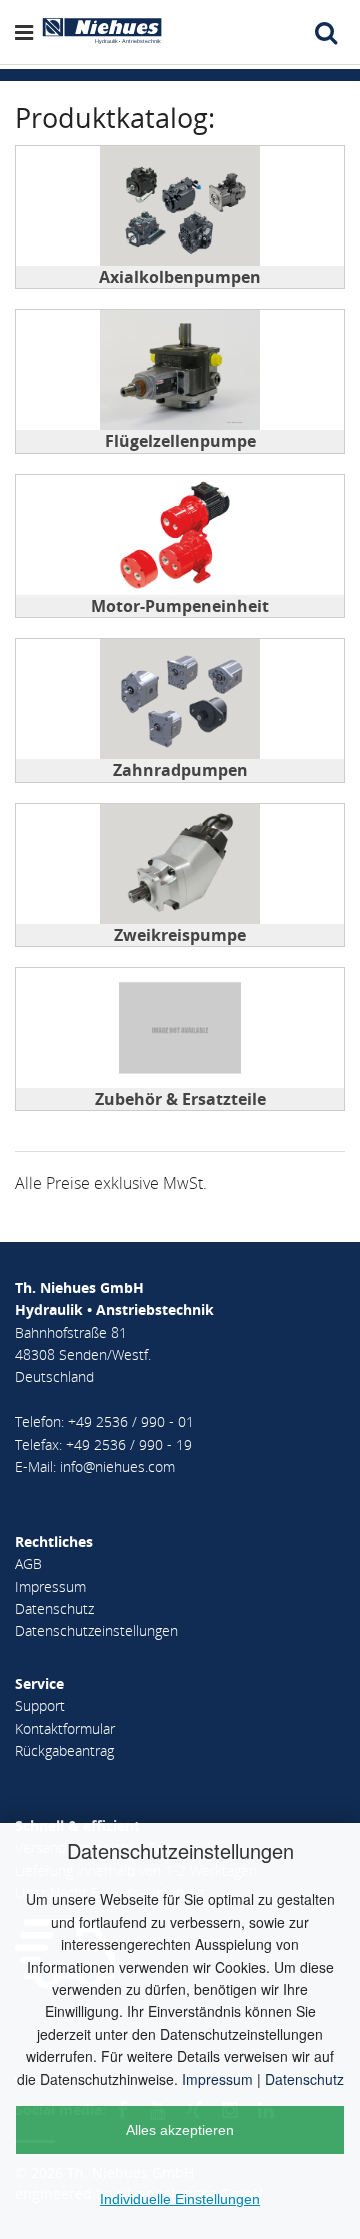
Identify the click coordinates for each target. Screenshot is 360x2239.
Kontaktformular (65, 1728)
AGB (28, 1563)
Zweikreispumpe (180, 935)
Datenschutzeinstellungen (96, 1630)
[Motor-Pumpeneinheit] (180, 535)
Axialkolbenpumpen (180, 277)
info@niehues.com (117, 1466)
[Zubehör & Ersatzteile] (180, 1028)
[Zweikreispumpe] (180, 864)
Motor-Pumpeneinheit (180, 606)
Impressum (217, 2079)
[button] (27, 32)
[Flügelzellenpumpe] (180, 370)
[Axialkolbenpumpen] (180, 206)
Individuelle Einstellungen (180, 2199)
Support (40, 1705)
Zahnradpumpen (180, 770)
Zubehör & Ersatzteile (180, 1099)
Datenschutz (304, 2079)
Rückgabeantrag (64, 1750)
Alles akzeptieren (180, 2130)
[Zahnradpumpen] (180, 699)
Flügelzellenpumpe (180, 441)
